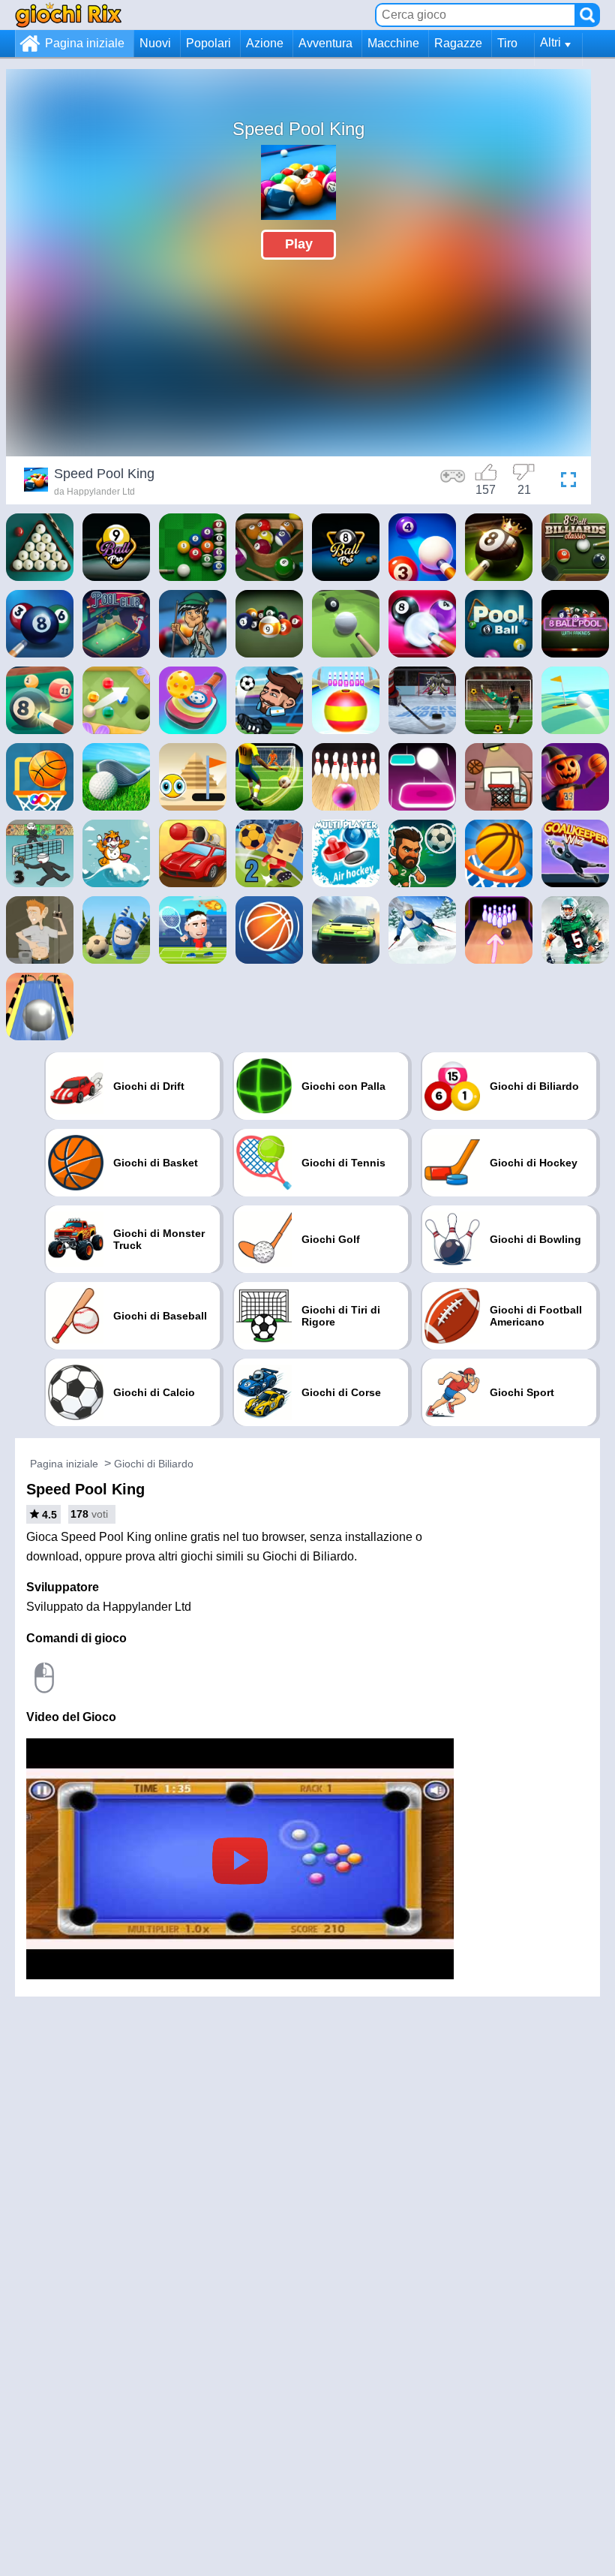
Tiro (507, 43)
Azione (265, 43)
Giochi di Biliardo (154, 1464)
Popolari (208, 43)
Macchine (393, 43)
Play (299, 244)
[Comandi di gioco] (453, 482)
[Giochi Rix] (68, 15)
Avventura (325, 43)
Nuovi (155, 43)
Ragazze (458, 43)
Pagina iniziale (85, 43)
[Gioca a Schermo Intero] (565, 482)
